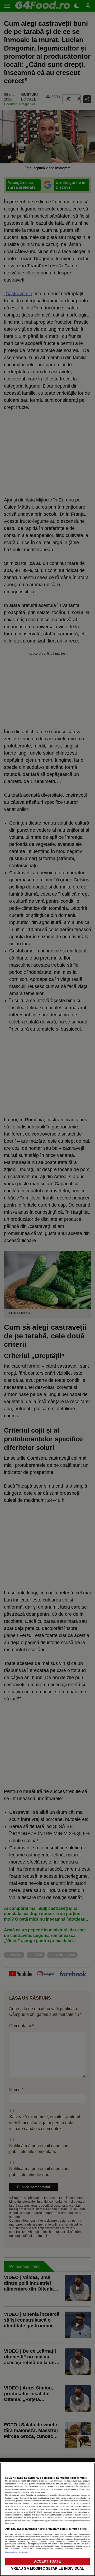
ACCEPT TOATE (47, 2561)
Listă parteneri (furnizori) (16, 2552)
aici (14, 2512)
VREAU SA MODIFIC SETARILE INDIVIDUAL (48, 2569)
